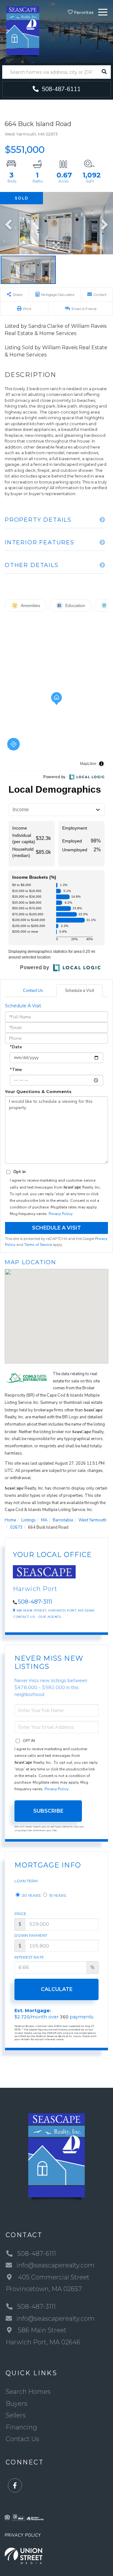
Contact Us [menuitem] (22, 2439)
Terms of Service (38, 1245)
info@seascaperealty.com (55, 2265)
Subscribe (48, 1811)
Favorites (83, 12)
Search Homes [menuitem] (28, 2392)
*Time (16, 1070)
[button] (104, 72)
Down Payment (31, 1935)
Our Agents (50, 1617)
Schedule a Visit (80, 991)
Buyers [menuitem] (16, 2404)
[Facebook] (15, 2486)
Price (20, 1914)
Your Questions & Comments (38, 1091)
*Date (16, 1047)
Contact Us (33, 991)
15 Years (57, 1895)
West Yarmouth (92, 1520)
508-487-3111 (35, 1602)
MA (44, 1520)
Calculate (57, 1989)
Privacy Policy (60, 1214)
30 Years (31, 1895)
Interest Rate (29, 1957)
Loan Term (26, 1881)
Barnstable (63, 1520)
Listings (29, 1520)
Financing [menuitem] (21, 2427)
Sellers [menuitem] (16, 2415)
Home (10, 1520)
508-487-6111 (60, 89)
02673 (16, 1527)
